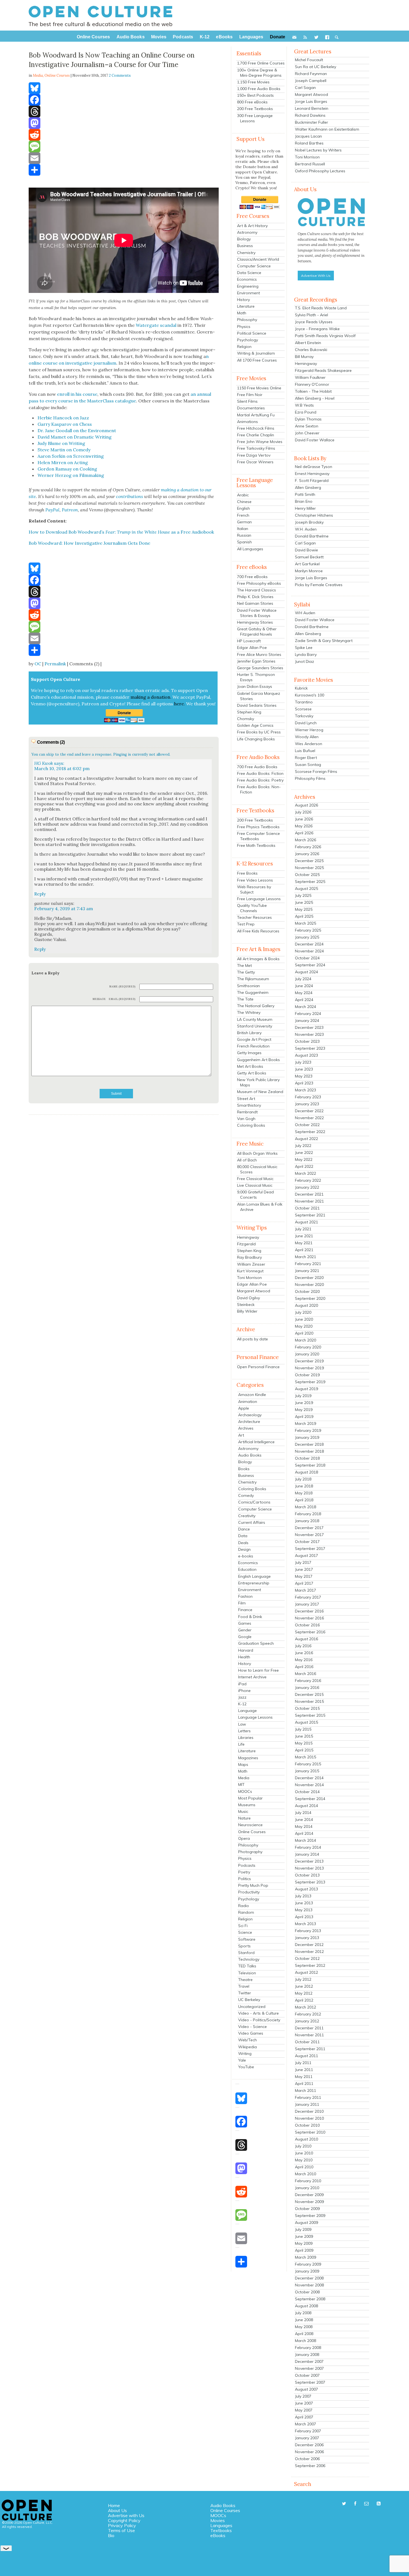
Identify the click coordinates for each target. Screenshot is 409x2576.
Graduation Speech (256, 1643)
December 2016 (309, 1611)
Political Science (252, 333)
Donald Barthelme (312, 536)
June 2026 (304, 819)
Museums (247, 1805)
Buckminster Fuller (311, 122)
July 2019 (303, 1396)
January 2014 (307, 1854)
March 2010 (305, 2174)
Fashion (245, 1596)
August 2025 (306, 888)
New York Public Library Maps (258, 1082)
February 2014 (308, 1847)
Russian (244, 535)
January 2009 (307, 2271)
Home (114, 2505)
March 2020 (305, 1340)
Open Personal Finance (258, 1367)
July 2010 (303, 2146)
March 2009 (305, 2257)
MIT (241, 1784)
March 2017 (305, 1590)
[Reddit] (124, 135)
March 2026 (305, 840)
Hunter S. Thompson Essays (256, 677)
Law (242, 1724)
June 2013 (304, 1903)
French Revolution (253, 1046)
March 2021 (305, 1257)
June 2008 (304, 2320)
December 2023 (309, 1027)
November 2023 (309, 1034)
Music (243, 1811)
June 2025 (304, 902)
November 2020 (309, 1285)
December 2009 (309, 2195)
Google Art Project (254, 1039)
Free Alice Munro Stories (259, 654)
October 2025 (307, 875)
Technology (249, 1959)
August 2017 (306, 1555)
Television (247, 1973)
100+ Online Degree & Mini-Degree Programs (259, 73)
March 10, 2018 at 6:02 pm (62, 768)
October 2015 (307, 1708)
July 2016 (303, 1646)
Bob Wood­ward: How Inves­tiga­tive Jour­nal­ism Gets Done (89, 543)
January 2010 (307, 2188)
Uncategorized (252, 2007)
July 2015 (303, 1729)
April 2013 (304, 1917)
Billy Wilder (247, 1311)
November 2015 (309, 1701)
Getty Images (249, 1053)
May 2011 (304, 2077)
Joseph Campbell (311, 81)
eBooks (218, 2535)
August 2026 (306, 805)
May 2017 (304, 1576)
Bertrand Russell (310, 164)
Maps (243, 1764)
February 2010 (308, 2181)
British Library (249, 1033)
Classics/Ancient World (258, 259)
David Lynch (306, 723)
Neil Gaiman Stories (255, 603)
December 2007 (309, 2361)
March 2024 (305, 1007)
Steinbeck (246, 1305)
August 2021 (306, 1222)
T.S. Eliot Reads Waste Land (321, 308)
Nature (244, 1818)
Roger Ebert (306, 758)
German (244, 522)
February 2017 (308, 1597)
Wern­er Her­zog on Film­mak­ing (71, 475)
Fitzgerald (246, 1244)
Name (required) (122, 986)
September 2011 (310, 2049)
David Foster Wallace (315, 440)
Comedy (246, 1495)
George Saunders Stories (260, 668)
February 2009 (308, 2264)
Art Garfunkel (307, 564)
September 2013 (310, 1882)
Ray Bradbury (249, 1257)
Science (245, 1932)
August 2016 (306, 1639)
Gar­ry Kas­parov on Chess (65, 424)
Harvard (246, 1650)
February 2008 (308, 2348)
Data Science (249, 273)
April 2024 (304, 1000)
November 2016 (309, 1618)
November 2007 (309, 2368)
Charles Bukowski (311, 350)
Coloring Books (251, 1125)
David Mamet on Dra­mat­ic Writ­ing (75, 437)
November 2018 (309, 1451)
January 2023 (307, 1104)
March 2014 (305, 1840)
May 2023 (304, 1076)
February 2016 (308, 1681)
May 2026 (304, 826)
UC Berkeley (249, 2000)
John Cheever (307, 433)
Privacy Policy (122, 2525)
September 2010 (310, 2132)
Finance (245, 1610)
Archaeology (250, 1415)
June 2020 (304, 1319)
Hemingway (248, 1237)
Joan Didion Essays (255, 686)
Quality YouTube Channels (252, 908)
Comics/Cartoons (254, 1502)
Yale (242, 2060)
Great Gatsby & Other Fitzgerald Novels (257, 632)
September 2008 (310, 2299)
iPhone (244, 1691)
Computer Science (254, 266)
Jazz (242, 1697)
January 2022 (307, 1187)
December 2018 (309, 1444)
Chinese (244, 502)
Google (245, 1637)
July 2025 (303, 895)
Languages (221, 2525)
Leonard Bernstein (312, 108)
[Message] (124, 146)
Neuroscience (250, 1825)
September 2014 (310, 1799)
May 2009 (304, 2243)
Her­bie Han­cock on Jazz (63, 418)
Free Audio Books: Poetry (260, 780)
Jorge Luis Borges (311, 101)
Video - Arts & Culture (258, 2013)
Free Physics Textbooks (258, 827)
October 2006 (307, 2459)
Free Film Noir (250, 395)
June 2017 (304, 1569)
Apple (244, 1408)
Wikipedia (247, 2047)
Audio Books (250, 1455)
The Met (244, 965)
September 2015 (310, 1715)
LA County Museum (255, 1019)
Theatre (245, 1980)
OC (38, 664)
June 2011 (304, 2070)
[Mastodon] (124, 123)
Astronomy (247, 232)
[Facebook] (124, 100)
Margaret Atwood (254, 1291)
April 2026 (304, 833)
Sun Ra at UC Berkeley (316, 67)
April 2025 (304, 916)
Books (244, 1469)
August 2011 (306, 2056)
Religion (244, 347)
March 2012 (305, 2007)
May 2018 (304, 1493)
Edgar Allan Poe (252, 648)
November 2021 (309, 1201)
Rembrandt (247, 1112)
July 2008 (303, 2313)
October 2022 (307, 1125)
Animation (248, 1402)
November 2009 (309, 2202)
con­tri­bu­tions (130, 496)
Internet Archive (252, 1677)
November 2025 (309, 868)
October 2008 (307, 2292)
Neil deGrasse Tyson (314, 467)
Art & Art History (252, 226)
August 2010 (306, 2139)
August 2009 (306, 2222)
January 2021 (307, 1271)
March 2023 (305, 1090)
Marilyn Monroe (309, 571)
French (243, 515)
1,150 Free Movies (253, 82)
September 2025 (310, 882)
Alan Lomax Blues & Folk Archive (260, 1207)
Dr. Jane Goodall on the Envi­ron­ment (77, 430)
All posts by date (252, 1339)
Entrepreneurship (254, 1583)
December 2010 (309, 2111)
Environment (248, 293)
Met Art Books (250, 1066)
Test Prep (246, 924)
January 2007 (307, 2438)
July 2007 (303, 2396)
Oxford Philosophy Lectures (320, 171)
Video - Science (252, 2027)
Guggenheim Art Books (258, 1060)
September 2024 (310, 965)
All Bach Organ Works (257, 1153)
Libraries (246, 1738)
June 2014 (304, 1820)
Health (244, 1657)
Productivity (249, 1892)
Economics (247, 279)
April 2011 (304, 2084)
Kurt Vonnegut (250, 1271)
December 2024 (309, 944)
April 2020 (304, 1333)
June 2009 (304, 2236)
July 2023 (303, 1062)
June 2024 (304, 986)
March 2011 (305, 2090)
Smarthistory (249, 1105)
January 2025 (307, 937)
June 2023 (304, 1069)
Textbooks (221, 2530)
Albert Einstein (308, 343)
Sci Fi (243, 1926)
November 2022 (309, 1118)
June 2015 (304, 1736)
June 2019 (304, 1403)
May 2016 (304, 1660)
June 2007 (304, 2403)
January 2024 (307, 1021)
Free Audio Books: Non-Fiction (259, 789)
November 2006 (309, 2452)
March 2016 (305, 1674)
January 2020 (307, 1354)
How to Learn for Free (258, 1670)
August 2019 (306, 1389)
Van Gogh (246, 1119)
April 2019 (304, 1417)
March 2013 (305, 1924)
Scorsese (303, 709)
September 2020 (310, 1298)
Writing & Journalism (256, 353)
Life (241, 1744)
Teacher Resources (254, 917)
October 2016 (307, 1625)
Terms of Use (121, 2530)
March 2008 (305, 2341)
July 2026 (303, 812)
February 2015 (308, 1764)
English (243, 508)
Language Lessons (255, 1717)
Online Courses (57, 75)
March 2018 (305, 1507)
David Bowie (306, 550)
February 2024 (308, 1014)
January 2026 (307, 854)
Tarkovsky (304, 716)
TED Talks (247, 1966)
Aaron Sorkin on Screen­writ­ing (71, 456)
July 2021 (303, 1229)
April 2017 (304, 1583)
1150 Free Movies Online (259, 388)
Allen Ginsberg (308, 487)
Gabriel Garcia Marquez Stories (259, 696)
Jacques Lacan (308, 136)
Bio (111, 2535)
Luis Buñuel (305, 751)
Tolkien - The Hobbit (313, 391)
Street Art (246, 1099)
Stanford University (255, 1026)
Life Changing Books (256, 739)
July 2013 (303, 1896)
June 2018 (304, 1486)
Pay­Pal (52, 510)
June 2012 (304, 1986)
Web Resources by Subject (254, 889)
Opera (244, 1838)
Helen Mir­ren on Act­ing (63, 462)
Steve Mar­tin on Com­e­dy (64, 450)
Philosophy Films (310, 778)
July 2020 (303, 1312)
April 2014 (304, 1833)
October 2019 (307, 1375)
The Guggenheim (253, 992)
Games (245, 1623)
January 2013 (307, 1938)
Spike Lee (304, 648)
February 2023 (308, 1097)
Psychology (247, 340)
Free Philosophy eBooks (259, 583)
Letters (244, 1731)
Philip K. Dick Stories (255, 597)
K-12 (242, 1704)
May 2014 (304, 1826)
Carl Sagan (305, 88)
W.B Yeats (304, 405)
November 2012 (309, 1952)
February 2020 (308, 1347)
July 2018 (303, 1479)
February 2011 (308, 2097)
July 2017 (303, 1562)
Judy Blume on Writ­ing (61, 443)
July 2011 (303, 2063)
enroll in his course (77, 394)
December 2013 (309, 1861)
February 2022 (308, 1180)
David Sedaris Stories (257, 705)
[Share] (124, 170)
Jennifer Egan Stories (256, 661)
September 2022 (310, 1132)
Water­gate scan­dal (157, 325)
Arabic (243, 495)
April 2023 (304, 1083)
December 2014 (309, 1778)
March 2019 (305, 1423)
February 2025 (308, 930)
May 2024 (304, 993)
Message (99, 999)
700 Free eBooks (252, 577)
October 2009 (307, 2209)
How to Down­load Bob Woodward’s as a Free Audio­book (121, 532)
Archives (246, 1428)
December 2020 (309, 1278)
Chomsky (246, 719)
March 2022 (305, 1173)
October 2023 (307, 1041)
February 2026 (308, 847)
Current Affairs (252, 1522)
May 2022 (304, 1159)
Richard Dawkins (310, 115)
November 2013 (309, 1868)
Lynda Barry (306, 654)
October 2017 (307, 1542)
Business (245, 246)
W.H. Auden (306, 529)
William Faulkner (310, 377)
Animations (247, 422)
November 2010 (309, 2118)
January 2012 (307, 2021)
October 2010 (307, 2125)
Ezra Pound (306, 412)
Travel (244, 1986)
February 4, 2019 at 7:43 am (64, 909)
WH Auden (305, 613)
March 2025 (305, 923)
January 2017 (307, 1604)
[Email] (124, 158)
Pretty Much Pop (253, 1885)
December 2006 (309, 2445)
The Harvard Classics (257, 590)
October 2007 (307, 2375)
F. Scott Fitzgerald (312, 481)
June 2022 (304, 1153)
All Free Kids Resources (258, 931)
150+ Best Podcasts (255, 95)
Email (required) (122, 999)
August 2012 (306, 1972)
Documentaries (251, 408)
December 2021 (309, 1194)
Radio (244, 1906)
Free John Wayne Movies (260, 442)
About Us (117, 2510)
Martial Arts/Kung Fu (256, 415)
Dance (244, 1529)
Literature (246, 306)
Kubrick (301, 688)
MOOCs (245, 1791)
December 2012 (309, 1945)
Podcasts (247, 1865)
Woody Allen (307, 737)
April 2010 (304, 2167)
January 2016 (307, 1688)
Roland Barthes (309, 143)
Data (243, 1536)
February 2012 (308, 2014)
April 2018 (304, 1500)
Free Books (247, 873)
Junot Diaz (305, 661)
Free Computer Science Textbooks (258, 836)
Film (242, 1603)
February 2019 (308, 1430)
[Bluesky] (124, 88)
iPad (242, 1684)
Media (244, 1778)
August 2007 (306, 2389)
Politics (245, 1879)
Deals (243, 1543)
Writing (245, 2054)
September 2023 (310, 1048)
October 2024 (307, 958)
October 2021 (307, 1208)
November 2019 (309, 1368)
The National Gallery (256, 1006)
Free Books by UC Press (259, 732)
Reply (40, 894)
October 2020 (307, 1291)
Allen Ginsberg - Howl (315, 398)
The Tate (245, 999)
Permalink (55, 664)
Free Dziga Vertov (254, 455)
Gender (245, 1630)
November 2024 (309, 951)
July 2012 (303, 1979)
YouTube (246, 2067)
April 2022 (304, 1166)
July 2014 (303, 1813)
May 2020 (304, 1326)
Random (246, 1912)
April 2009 (304, 2250)
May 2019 (304, 1410)
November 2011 (309, 2035)
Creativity (247, 1516)
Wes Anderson (309, 744)
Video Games (251, 2033)
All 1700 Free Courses (257, 360)
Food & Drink (250, 1617)
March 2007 (305, 2424)
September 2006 (310, 2466)
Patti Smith (305, 494)
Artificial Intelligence (256, 1442)
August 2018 (306, 1472)
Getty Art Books (252, 1073)
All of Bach (247, 1160)
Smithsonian (248, 986)
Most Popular (250, 1798)
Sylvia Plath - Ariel (311, 315)
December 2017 (309, 1528)
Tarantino (304, 702)
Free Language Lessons (259, 899)
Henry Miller (305, 508)
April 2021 (304, 1250)
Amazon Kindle (252, 1395)
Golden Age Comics (255, 725)
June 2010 (304, 2153)
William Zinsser (251, 1264)
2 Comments (120, 75)
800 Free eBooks (252, 102)
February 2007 (308, 2431)
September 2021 (310, 1215)
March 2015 (305, 1757)
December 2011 (309, 2028)
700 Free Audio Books (257, 767)
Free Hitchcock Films (256, 428)
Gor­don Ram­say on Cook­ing (67, 469)
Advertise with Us (126, 2515)
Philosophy (247, 320)
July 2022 (303, 1146)
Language (247, 1711)
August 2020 (306, 1305)
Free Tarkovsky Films (256, 448)
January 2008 (307, 2355)
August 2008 (306, 2306)
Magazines (248, 1758)
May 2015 (304, 1743)
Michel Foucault (309, 60)
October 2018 (307, 1458)
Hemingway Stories (255, 622)
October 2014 (307, 1792)
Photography (250, 1852)
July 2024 (303, 979)
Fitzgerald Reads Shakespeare (323, 370)
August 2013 (306, 1889)
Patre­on (70, 510)
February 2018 (308, 1514)
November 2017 (309, 1535)
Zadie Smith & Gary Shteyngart (324, 641)
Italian (243, 529)
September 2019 (310, 1382)
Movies (218, 2520)
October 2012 (307, 1958)
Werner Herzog (309, 730)
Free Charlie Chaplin (256, 435)
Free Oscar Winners (255, 462)
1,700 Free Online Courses (261, 63)
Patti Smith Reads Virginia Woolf (325, 336)
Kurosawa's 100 (310, 695)
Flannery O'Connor (312, 384)
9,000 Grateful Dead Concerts (255, 1195)
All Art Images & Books (258, 959)
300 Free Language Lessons (255, 118)
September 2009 (310, 2216)
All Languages (250, 549)
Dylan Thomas (308, 419)
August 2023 (306, 1055)
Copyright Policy (124, 2520)
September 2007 (310, 2382)
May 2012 (304, 1993)
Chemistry (246, 253)
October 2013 (307, 1875)
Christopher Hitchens (314, 515)
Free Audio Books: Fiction (260, 773)
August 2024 (306, 972)
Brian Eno (304, 501)
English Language (254, 1576)
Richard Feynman (311, 74)
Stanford (246, 1953)
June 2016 (304, 1653)
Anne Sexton (307, 426)
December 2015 (309, 1694)
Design (244, 1549)
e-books (246, 1556)
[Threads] (124, 111)
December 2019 (309, 1361)
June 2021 (304, 1236)
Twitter (245, 1993)
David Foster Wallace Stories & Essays (257, 613)
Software (247, 1939)
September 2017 (310, 1549)
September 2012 (310, 1965)
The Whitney (249, 1012)
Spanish (244, 542)
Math (242, 313)
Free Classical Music (255, 1179)
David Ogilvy (248, 1298)
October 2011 (307, 2042)
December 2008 (309, 2278)
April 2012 (304, 2000)
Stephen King (249, 712)
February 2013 (308, 1931)
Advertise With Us (316, 276)
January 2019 (307, 1437)
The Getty (246, 972)
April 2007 (304, 2417)
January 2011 (307, 2104)
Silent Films (247, 401)
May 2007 (304, 2410)
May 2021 (304, 1243)
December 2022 (309, 1111)
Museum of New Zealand (260, 1092)
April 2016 (304, 1667)
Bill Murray (304, 357)
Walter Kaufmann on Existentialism (327, 129)
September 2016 (310, 1632)
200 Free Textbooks (255, 109)
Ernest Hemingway (312, 474)
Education (247, 1569)
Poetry (244, 1872)
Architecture (249, 1422)
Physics (244, 327)
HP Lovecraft (249, 641)
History (243, 300)
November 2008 (309, 2285)
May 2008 (304, 2327)
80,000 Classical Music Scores (257, 1169)
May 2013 (304, 1910)
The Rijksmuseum (253, 979)
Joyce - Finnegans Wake (317, 329)
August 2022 (306, 1139)
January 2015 (307, 1771)
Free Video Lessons (255, 880)
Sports (244, 1946)
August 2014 (306, 1806)
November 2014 (309, 1785)
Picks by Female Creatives (319, 585)
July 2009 (303, 2229)
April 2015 (304, 1750)
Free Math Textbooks (256, 845)
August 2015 (306, 1722)
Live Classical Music (255, 1185)
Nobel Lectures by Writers (318, 150)
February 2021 (308, 1264)
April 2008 (304, 2334)
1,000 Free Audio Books (259, 89)
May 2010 (304, 2160)
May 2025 (304, 909)
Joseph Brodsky (309, 522)
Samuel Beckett (309, 557)
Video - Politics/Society (259, 2020)
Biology (244, 239)
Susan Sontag (308, 765)
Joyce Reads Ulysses (314, 322)
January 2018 (307, 1521)
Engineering (248, 286)
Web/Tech (247, 2040)
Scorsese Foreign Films (316, 771)
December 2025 (309, 861)
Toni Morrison (249, 1278)
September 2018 (310, 1465)
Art (241, 1435)
